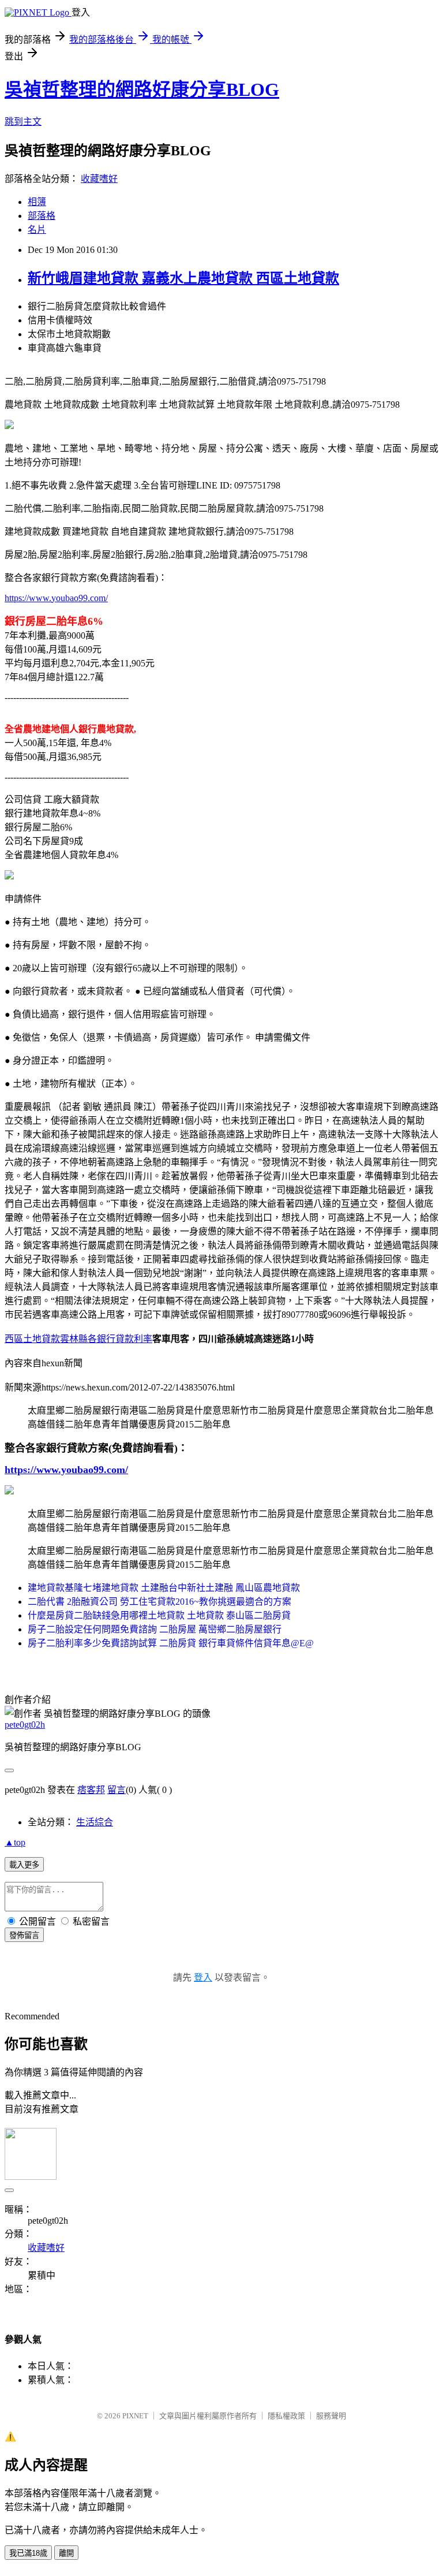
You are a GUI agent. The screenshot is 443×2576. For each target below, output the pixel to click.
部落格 (42, 216)
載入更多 (24, 1865)
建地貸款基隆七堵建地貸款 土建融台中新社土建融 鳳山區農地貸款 (164, 1588)
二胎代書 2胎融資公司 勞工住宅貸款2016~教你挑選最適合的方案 (159, 1602)
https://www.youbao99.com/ (56, 598)
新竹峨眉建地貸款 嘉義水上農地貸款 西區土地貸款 (183, 278)
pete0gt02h (25, 1725)
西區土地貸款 (32, 1339)
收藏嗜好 (99, 179)
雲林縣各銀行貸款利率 (106, 1339)
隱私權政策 (286, 2416)
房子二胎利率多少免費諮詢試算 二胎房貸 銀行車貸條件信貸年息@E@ (171, 1643)
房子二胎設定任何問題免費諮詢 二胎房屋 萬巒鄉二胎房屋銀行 (155, 1629)
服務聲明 (331, 2416)
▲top (15, 1842)
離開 (66, 2553)
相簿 (37, 202)
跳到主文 (23, 122)
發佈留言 (24, 1935)
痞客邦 (91, 1790)
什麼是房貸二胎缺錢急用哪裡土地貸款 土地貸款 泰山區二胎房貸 (159, 1615)
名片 (37, 230)
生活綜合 (95, 1822)
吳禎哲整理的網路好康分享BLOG (142, 90)
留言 (117, 1790)
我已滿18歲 (28, 2553)
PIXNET (135, 2416)
